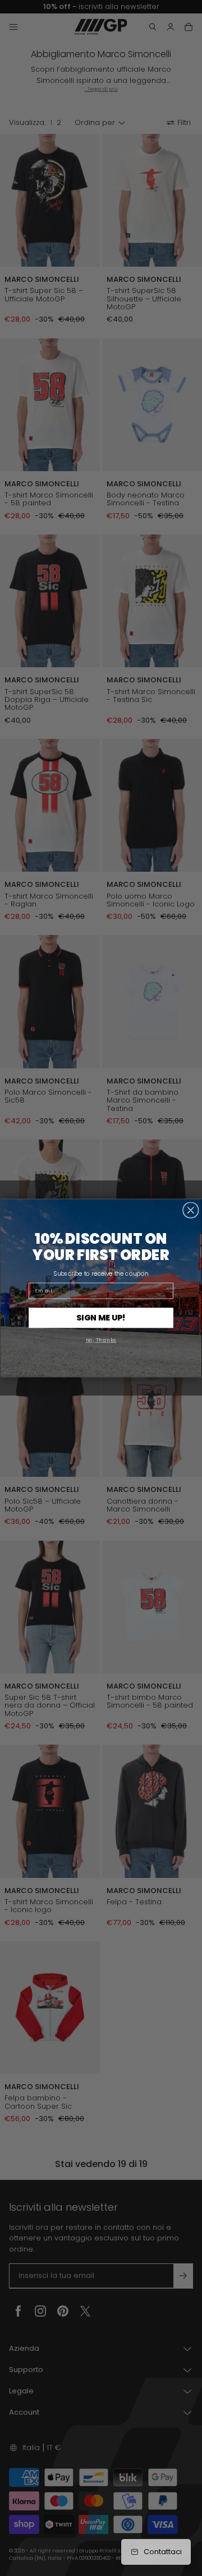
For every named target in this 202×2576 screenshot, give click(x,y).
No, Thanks (101, 1340)
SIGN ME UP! (101, 1318)
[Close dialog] (191, 1210)
